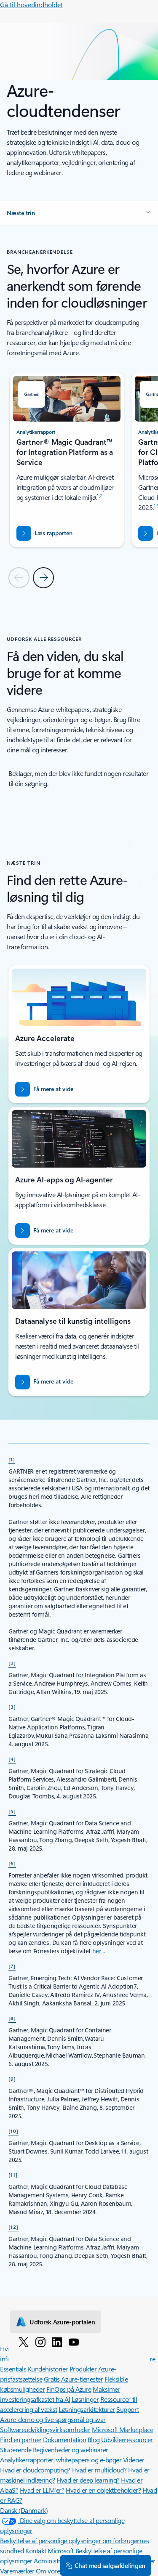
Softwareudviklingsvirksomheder (45, 2429)
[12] (13, 2227)
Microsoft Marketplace (122, 2429)
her (97, 1951)
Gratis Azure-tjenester (73, 2379)
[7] (12, 1966)
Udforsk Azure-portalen (62, 2322)
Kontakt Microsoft (50, 2551)
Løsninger (85, 2399)
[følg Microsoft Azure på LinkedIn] (57, 2342)
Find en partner (21, 2439)
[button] (79, 213)
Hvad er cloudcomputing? (35, 2470)
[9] (12, 2079)
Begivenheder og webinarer (71, 2450)
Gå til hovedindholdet (31, 4)
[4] (12, 1759)
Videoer (134, 2460)
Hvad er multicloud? (99, 2470)
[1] (12, 1459)
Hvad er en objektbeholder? (103, 2490)
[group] (67, 460)
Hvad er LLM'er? (42, 2490)
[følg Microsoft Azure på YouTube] (74, 2342)
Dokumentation (64, 2439)
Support (127, 2409)
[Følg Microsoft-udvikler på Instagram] (40, 2342)
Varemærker (17, 2571)
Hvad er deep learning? (88, 2480)
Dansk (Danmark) (24, 2510)
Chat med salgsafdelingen (110, 2565)
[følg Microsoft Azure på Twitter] (24, 2342)
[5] (12, 1811)
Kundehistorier (48, 2369)
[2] (12, 1663)
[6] (12, 1863)
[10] (13, 2131)
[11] (13, 2175)
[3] (12, 1707)
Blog (94, 2439)
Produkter (83, 2369)
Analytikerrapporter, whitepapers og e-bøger (61, 2460)
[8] (12, 2018)
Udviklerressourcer (127, 2439)
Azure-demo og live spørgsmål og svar (53, 2419)
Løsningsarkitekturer (87, 2409)
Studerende (16, 2450)
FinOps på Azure (69, 2389)
